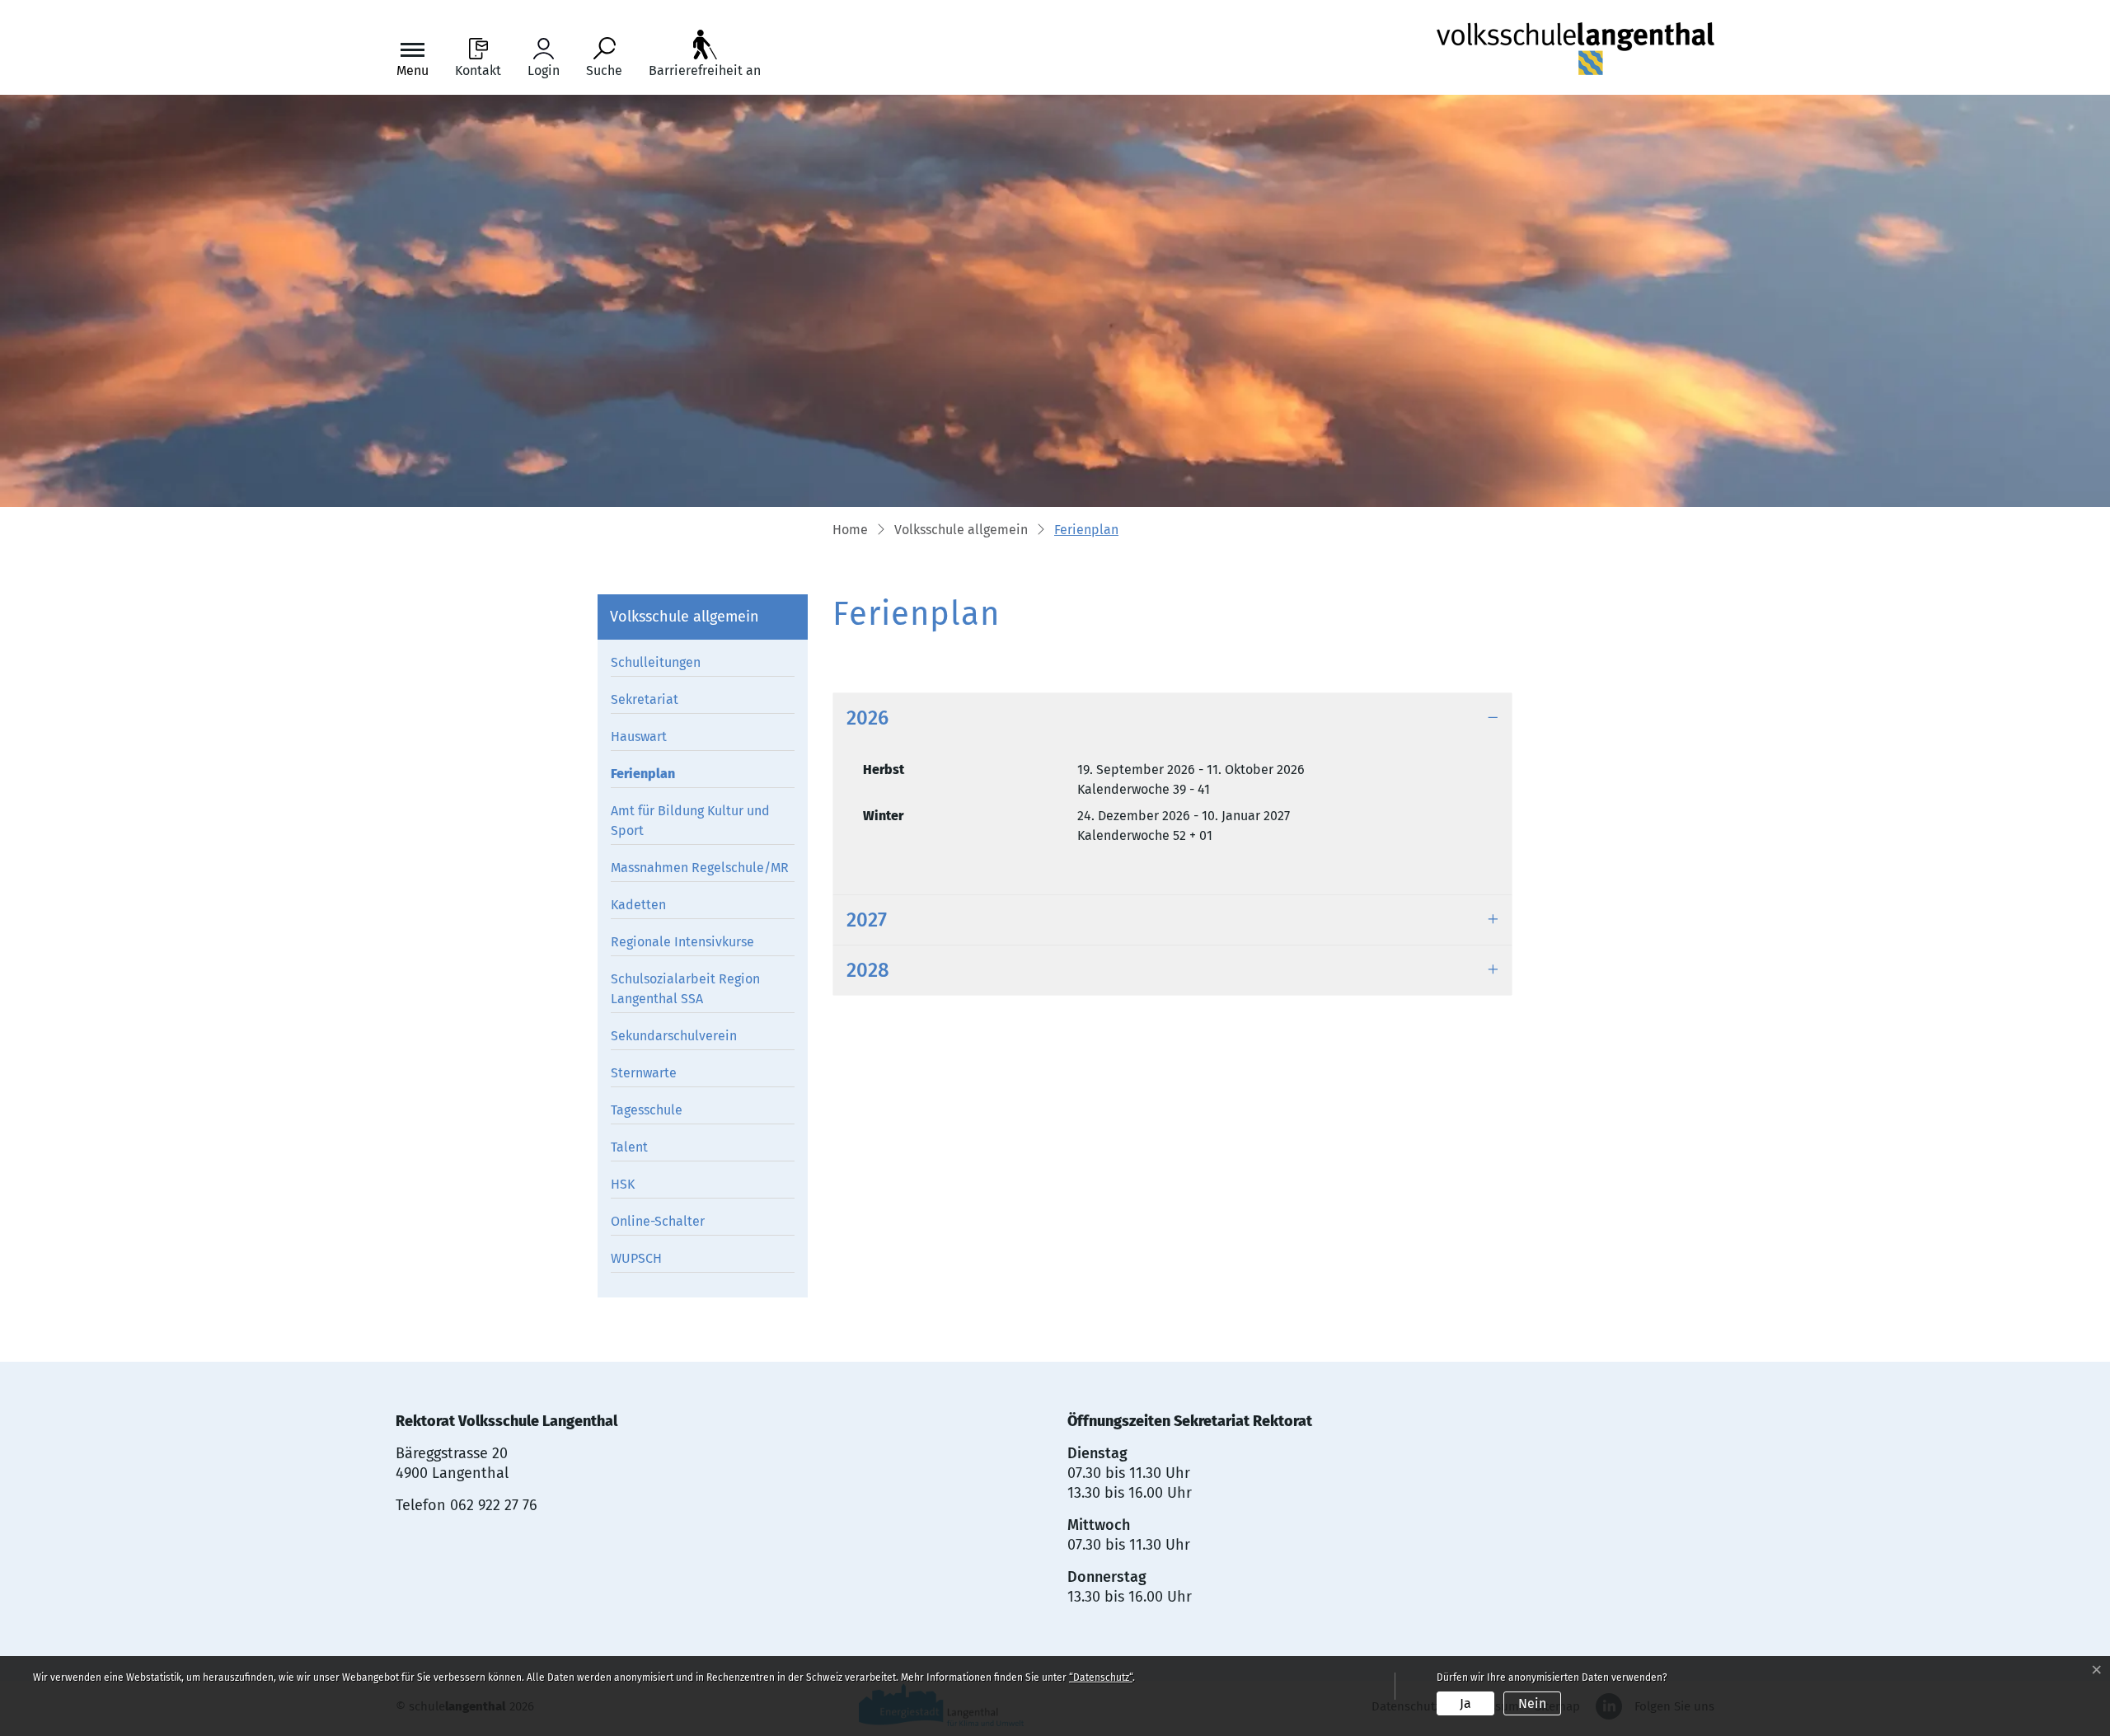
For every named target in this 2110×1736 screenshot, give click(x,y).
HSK (623, 1184)
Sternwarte (644, 1073)
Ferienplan (649, 777)
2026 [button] (867, 718)
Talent (629, 1147)
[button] (961, 531)
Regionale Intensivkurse (682, 942)
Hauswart (639, 737)
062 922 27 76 (494, 1505)
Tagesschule (647, 1110)
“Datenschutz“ (1101, 1677)
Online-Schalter (658, 1221)
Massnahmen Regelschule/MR (700, 868)
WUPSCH (636, 1258)
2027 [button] (867, 920)
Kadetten (638, 905)
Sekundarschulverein (674, 1036)
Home (850, 530)
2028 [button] (868, 970)
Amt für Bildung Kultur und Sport (690, 821)
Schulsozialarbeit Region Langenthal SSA (685, 989)
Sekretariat (645, 699)
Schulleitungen (656, 662)
